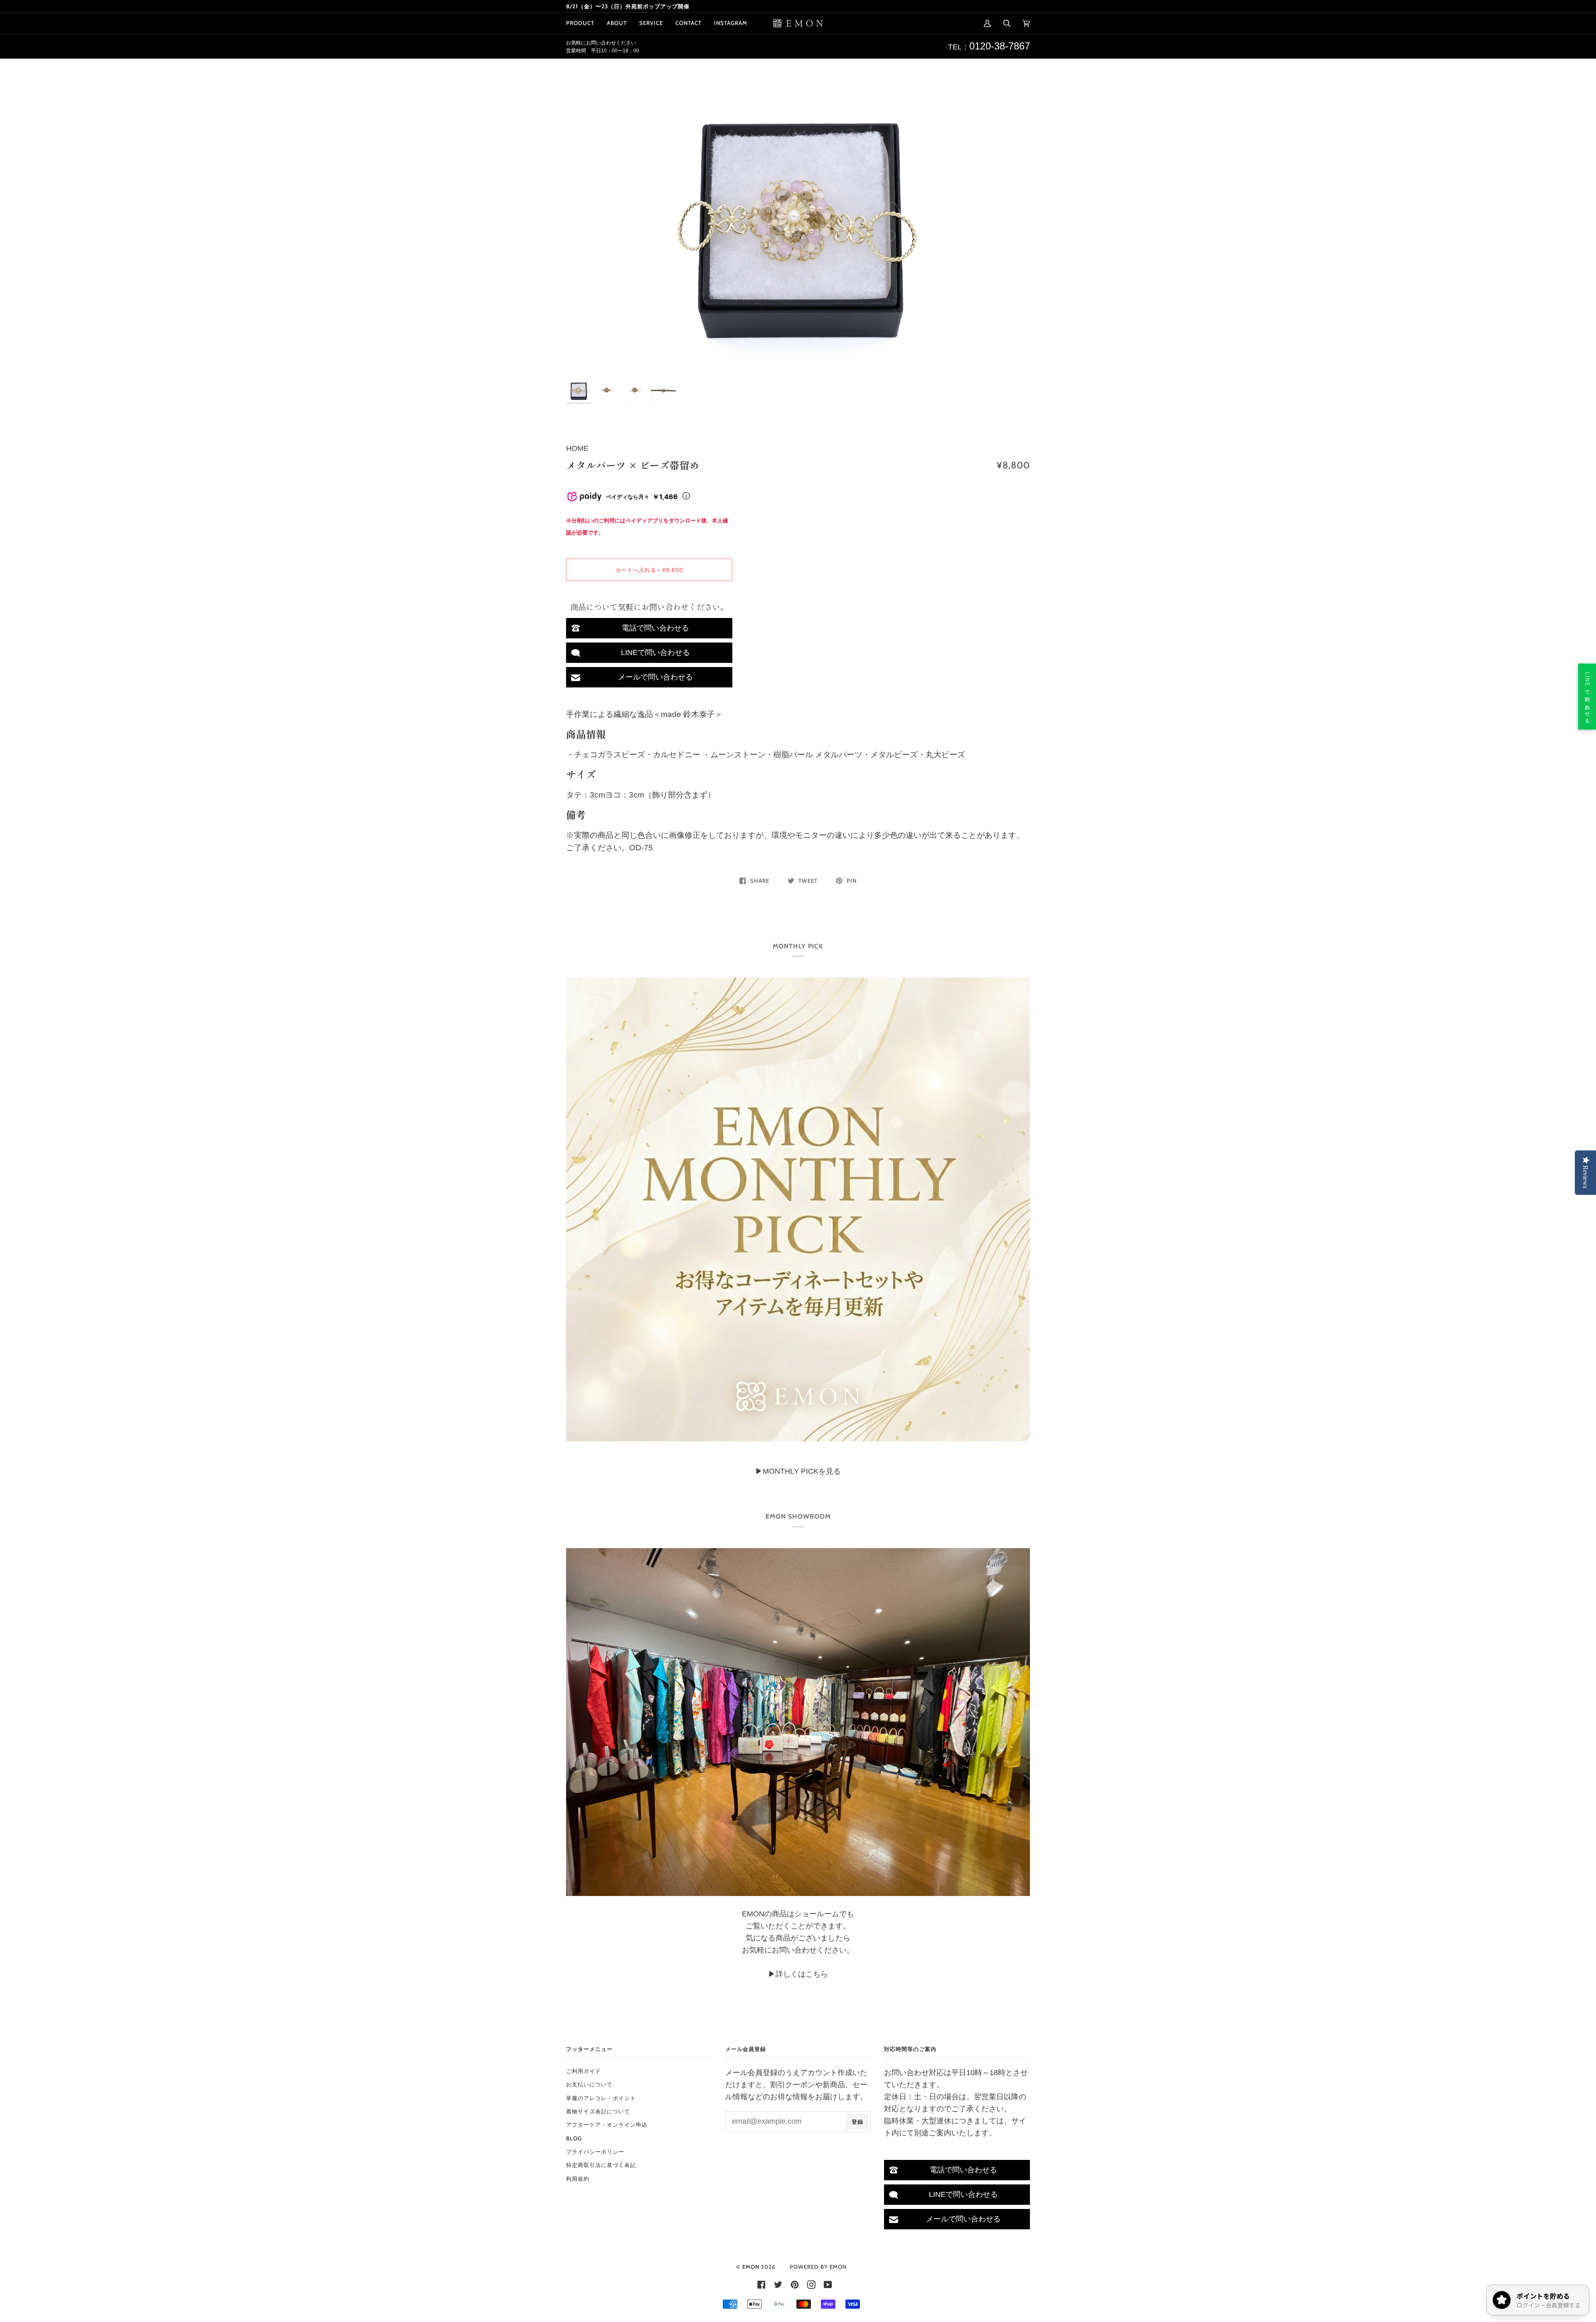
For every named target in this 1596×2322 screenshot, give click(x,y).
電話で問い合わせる (655, 628)
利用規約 (578, 2179)
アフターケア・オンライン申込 (607, 2125)
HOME (577, 448)
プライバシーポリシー (595, 2152)
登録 (857, 2122)
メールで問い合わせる (655, 677)
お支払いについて (589, 2084)
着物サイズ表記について (598, 2111)
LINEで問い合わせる (655, 653)
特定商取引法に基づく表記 (601, 2165)
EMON (751, 2267)
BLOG (574, 2138)
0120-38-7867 (1000, 46)
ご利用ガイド (584, 2071)
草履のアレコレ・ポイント (601, 2098)
